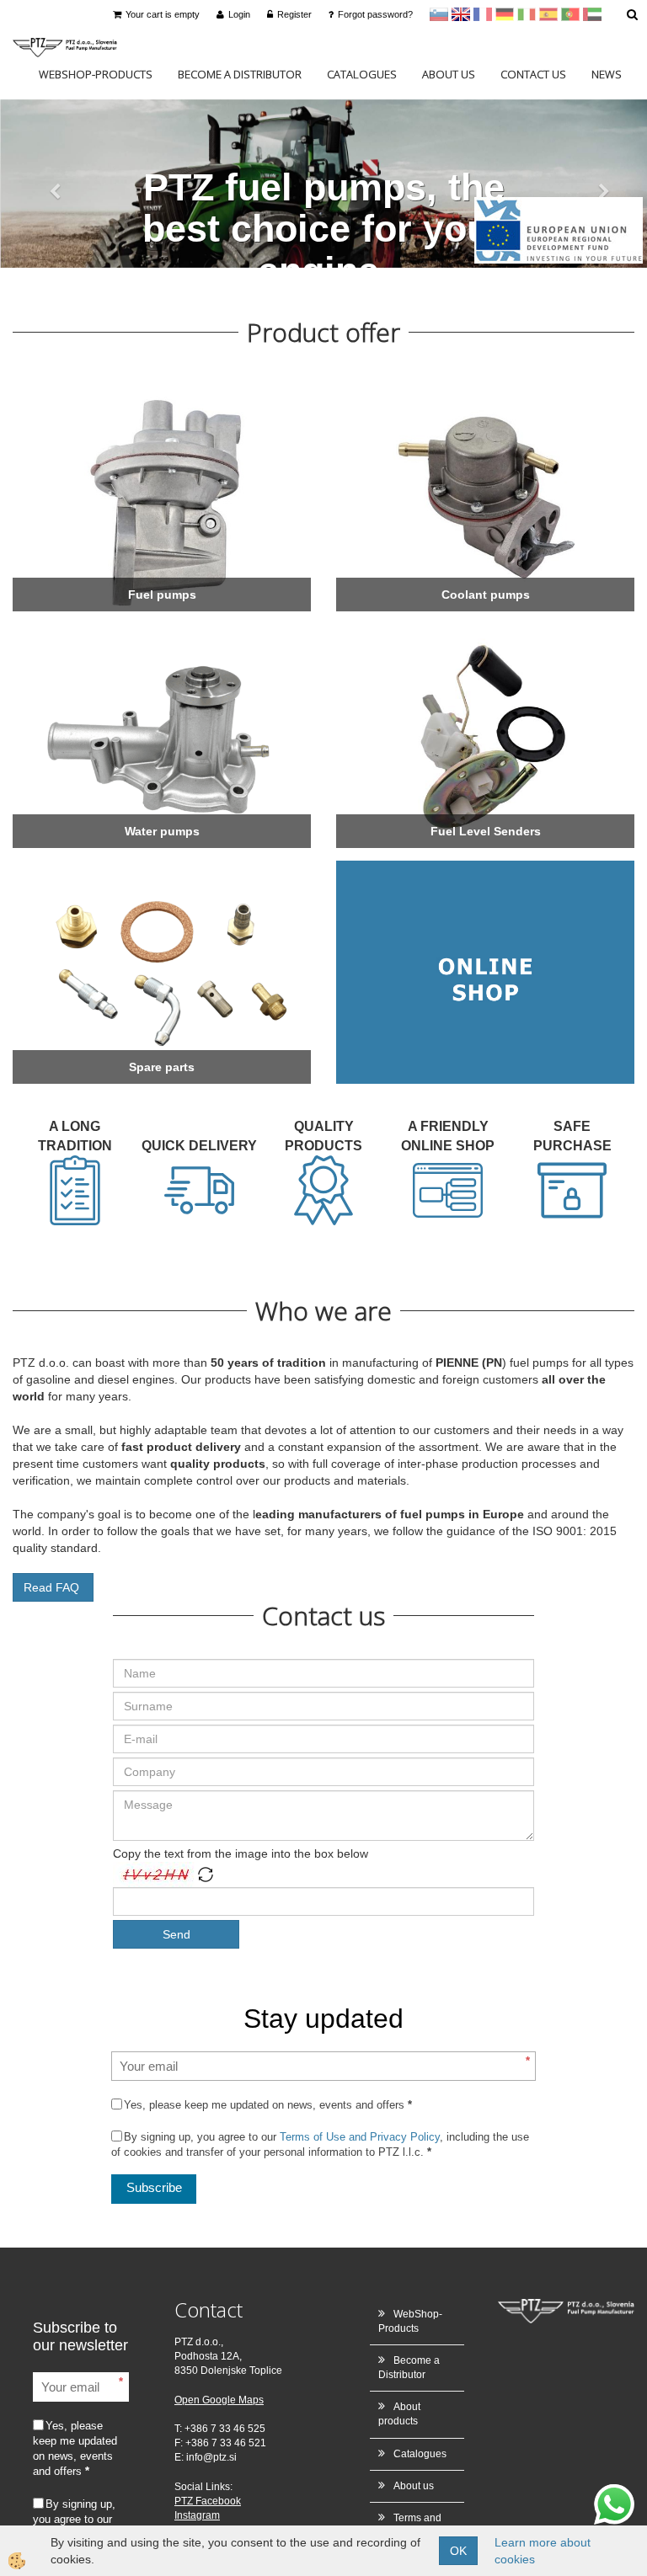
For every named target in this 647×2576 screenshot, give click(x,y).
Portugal (570, 14)
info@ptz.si (211, 2457)
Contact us (533, 74)
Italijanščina (527, 14)
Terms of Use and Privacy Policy (360, 2137)
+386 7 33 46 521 (226, 2443)
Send (176, 1934)
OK (458, 2551)
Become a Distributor (240, 74)
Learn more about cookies (543, 2551)
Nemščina (505, 14)
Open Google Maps (219, 2400)
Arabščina (592, 14)
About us (449, 74)
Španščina (548, 14)
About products (399, 2414)
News (607, 74)
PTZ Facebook (208, 2501)
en (461, 14)
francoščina (483, 14)
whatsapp (614, 2493)
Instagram (197, 2515)
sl (439, 14)
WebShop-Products (96, 74)
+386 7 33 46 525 (225, 2429)
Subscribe (154, 2187)
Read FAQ (53, 1587)
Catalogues (362, 74)
